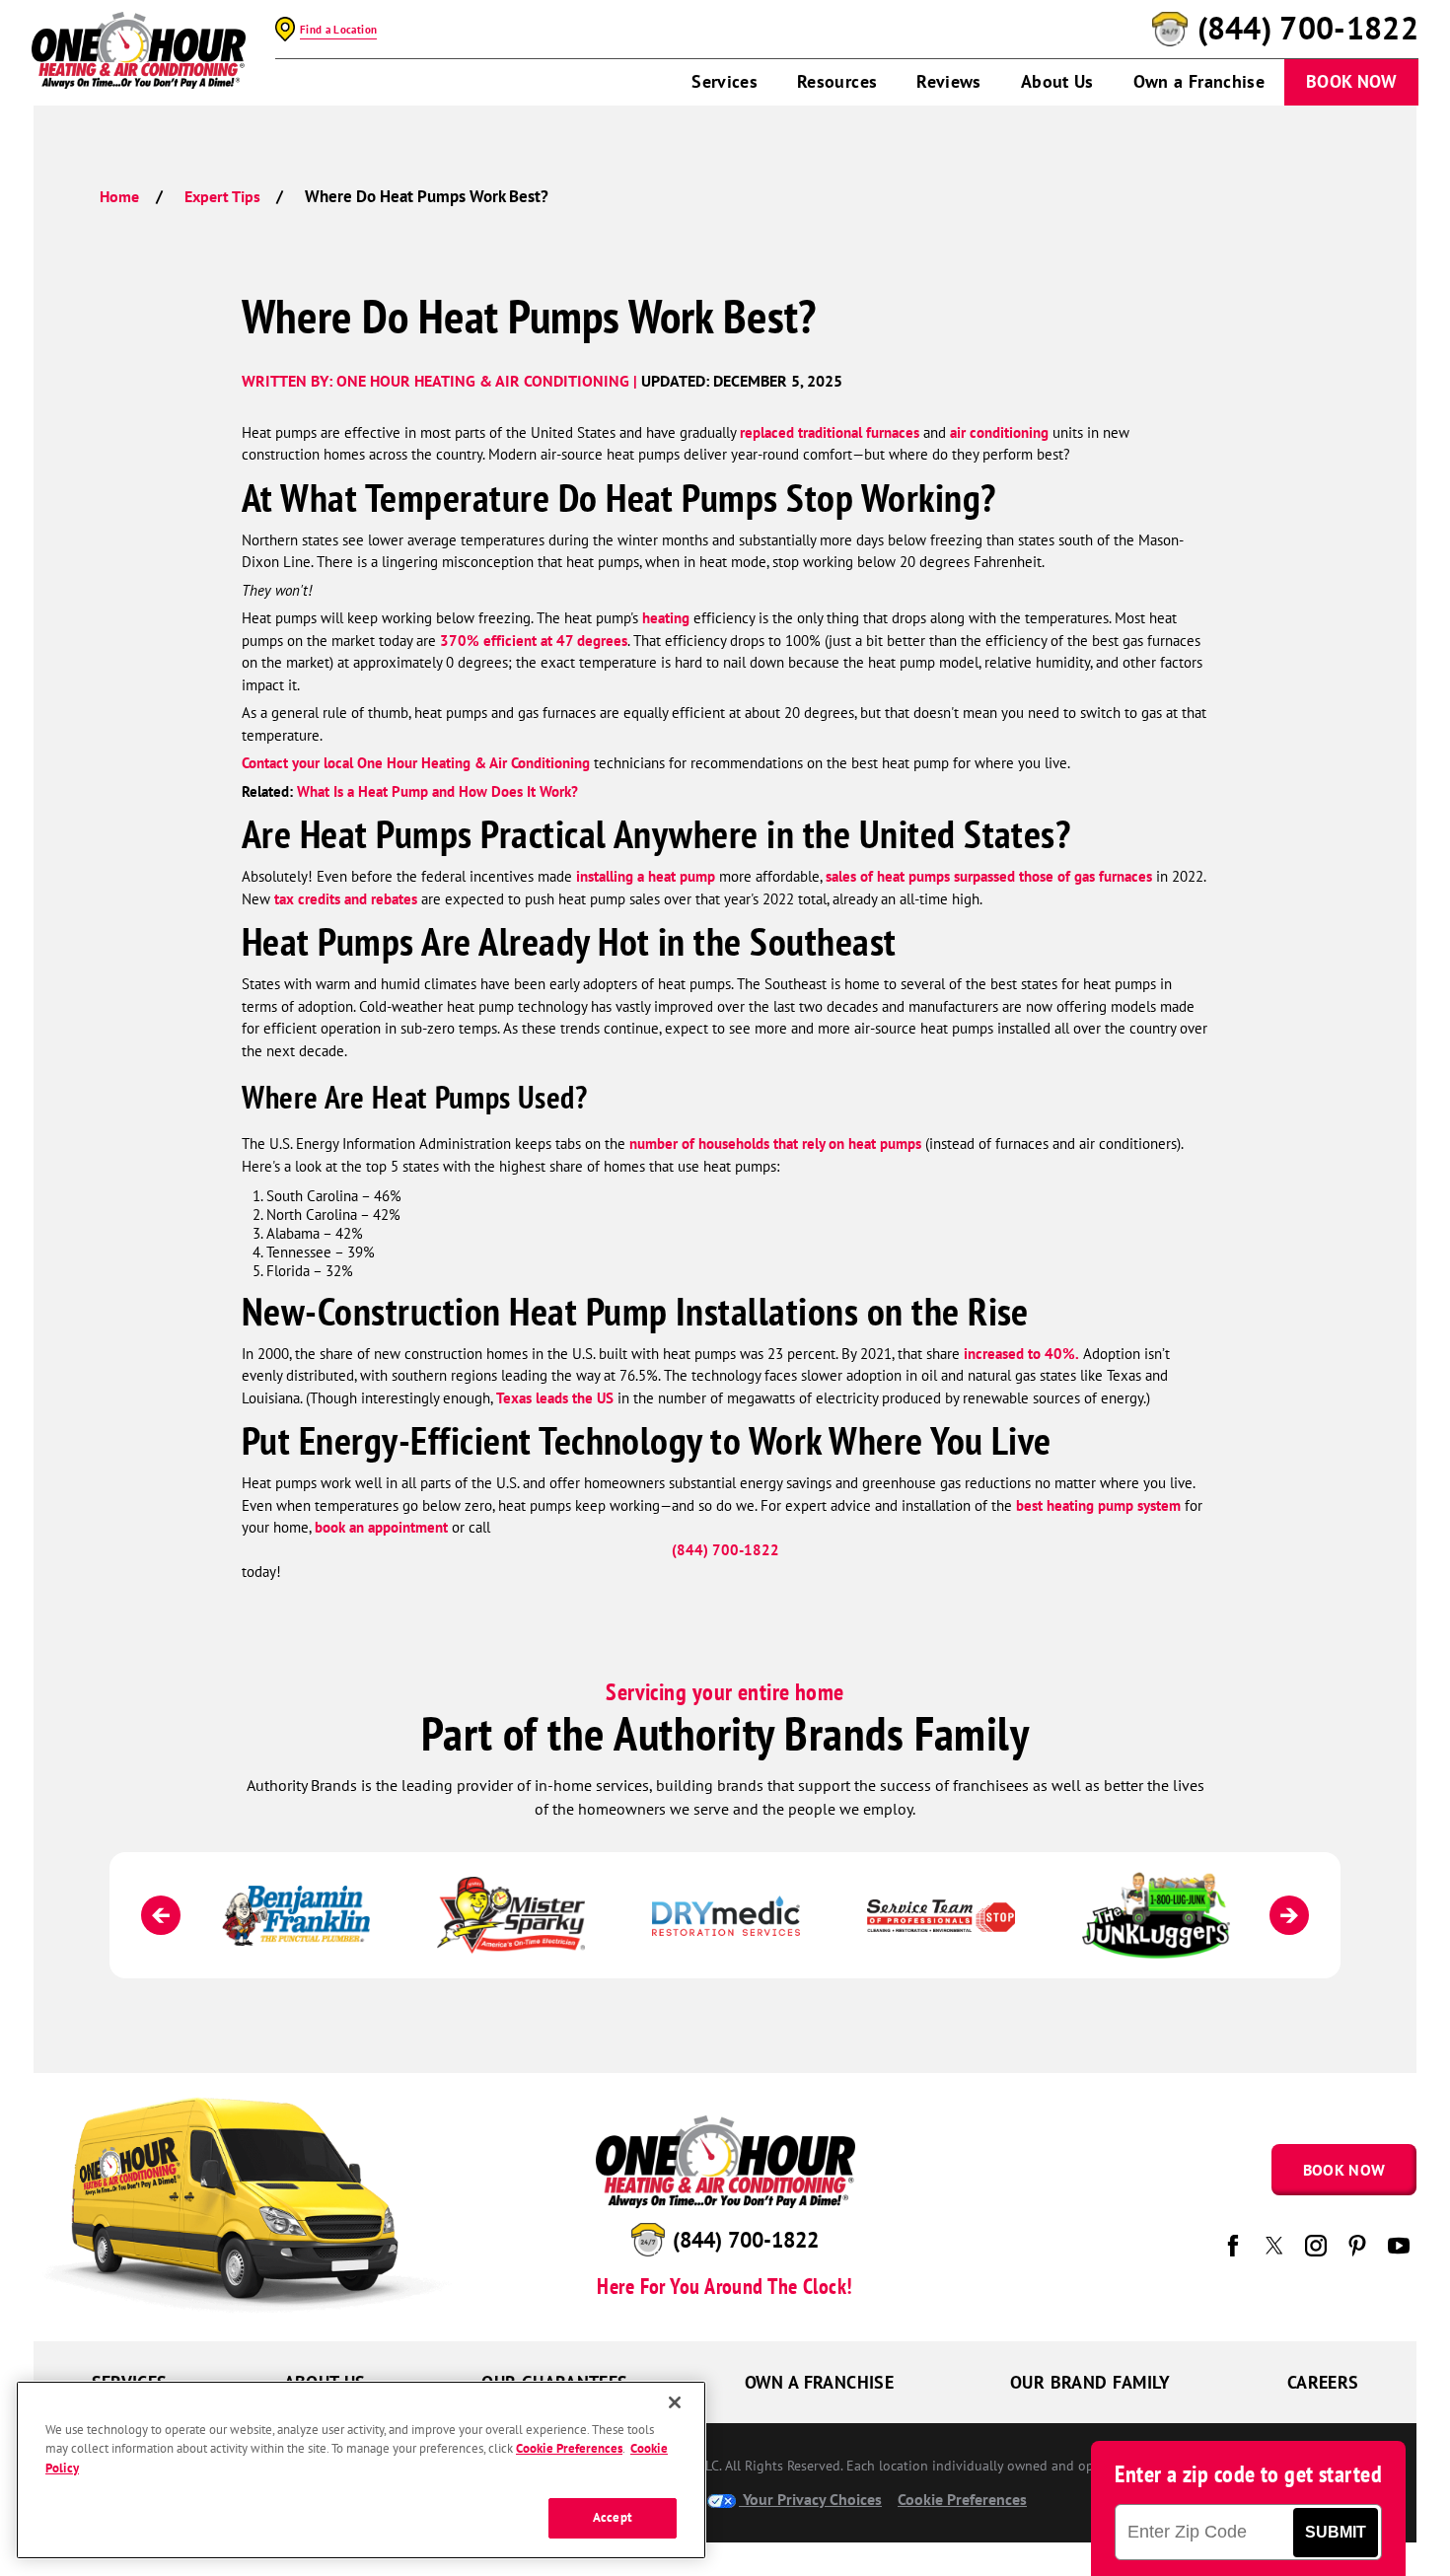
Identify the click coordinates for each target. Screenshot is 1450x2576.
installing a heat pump (646, 876)
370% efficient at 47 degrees (534, 641)
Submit (1336, 2532)
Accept (613, 2518)
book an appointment (381, 1527)
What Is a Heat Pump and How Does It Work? (437, 791)
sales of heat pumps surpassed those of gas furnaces (989, 876)
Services (725, 81)
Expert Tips (222, 196)
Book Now (1351, 81)
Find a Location (338, 30)
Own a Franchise (1199, 81)
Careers (1323, 2382)
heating (666, 618)
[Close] (675, 2402)
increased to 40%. (1019, 1354)
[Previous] (161, 1915)
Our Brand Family (1090, 2382)
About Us (1057, 81)
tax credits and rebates (346, 899)
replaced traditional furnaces (830, 432)
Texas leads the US (555, 1398)
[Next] (1289, 1915)
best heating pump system (1098, 1505)
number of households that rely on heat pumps (775, 1144)
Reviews (949, 81)
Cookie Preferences (569, 2449)
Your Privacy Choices (810, 2499)
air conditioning (999, 432)
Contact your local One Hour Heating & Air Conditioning (416, 763)
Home (119, 196)
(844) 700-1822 (1308, 29)
